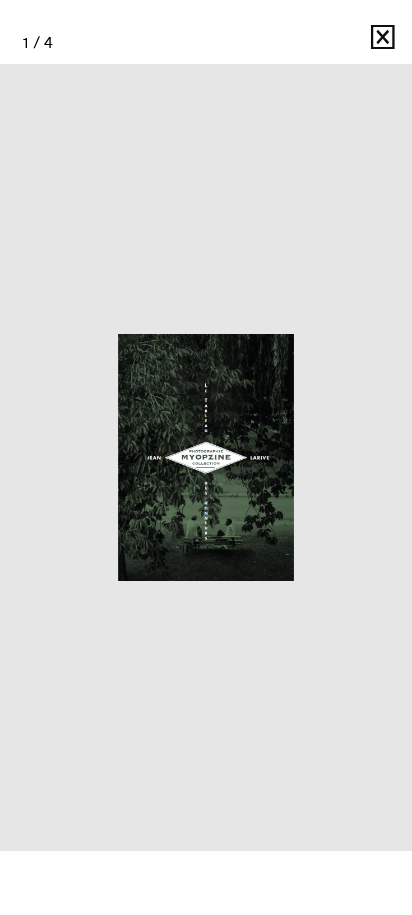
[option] (206, 457)
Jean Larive (321, 42)
